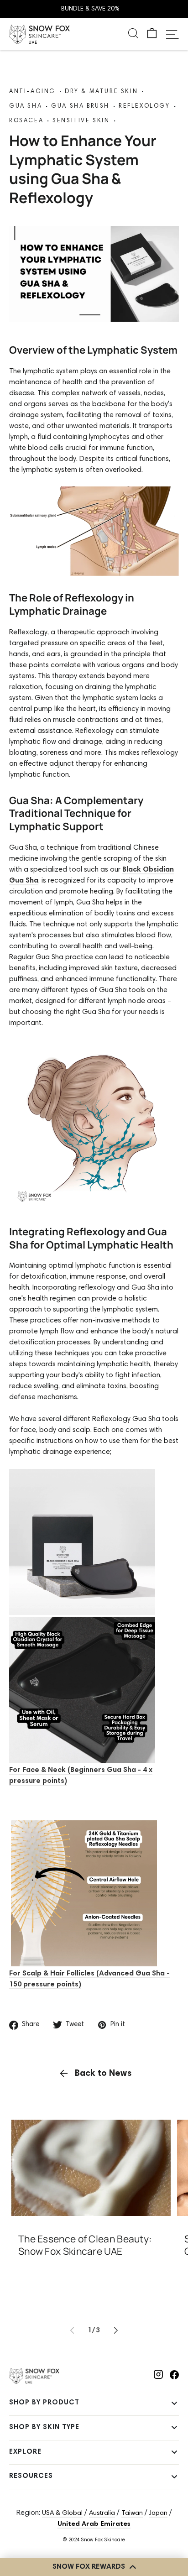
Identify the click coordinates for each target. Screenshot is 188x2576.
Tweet (75, 2025)
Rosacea (26, 121)
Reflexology (144, 107)
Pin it (118, 2025)
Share (31, 2025)
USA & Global (62, 2513)
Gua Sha (26, 107)
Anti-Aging (32, 92)
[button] (152, 34)
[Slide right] (116, 2330)
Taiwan (132, 2513)
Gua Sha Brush (80, 107)
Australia (102, 2513)
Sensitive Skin (81, 121)
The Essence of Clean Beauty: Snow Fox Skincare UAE (85, 2245)
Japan (158, 2513)
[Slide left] (72, 2330)
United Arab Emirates (94, 2524)
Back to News (103, 2074)
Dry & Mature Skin (101, 92)
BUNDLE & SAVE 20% (90, 9)
